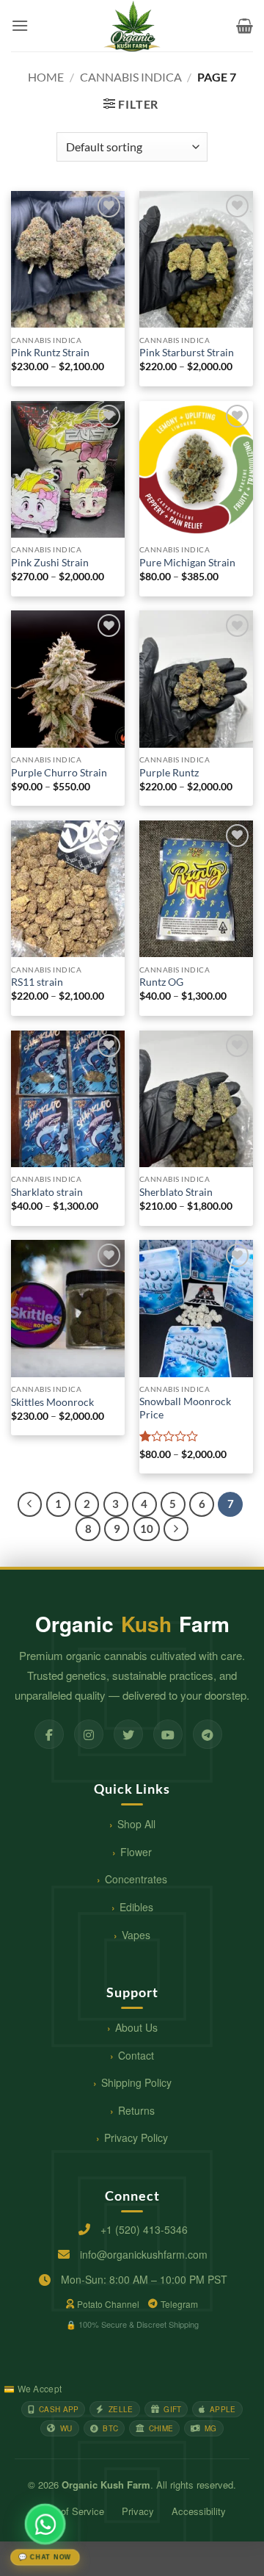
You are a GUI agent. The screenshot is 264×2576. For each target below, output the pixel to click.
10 (147, 1529)
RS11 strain (37, 982)
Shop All (136, 1824)
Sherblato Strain (176, 1192)
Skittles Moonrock (52, 1402)
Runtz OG (161, 982)
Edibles (136, 1907)
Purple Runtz (169, 773)
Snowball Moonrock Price (185, 1408)
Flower (136, 1852)
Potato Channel (108, 2304)
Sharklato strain (47, 1192)
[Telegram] (208, 1734)
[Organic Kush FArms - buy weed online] (132, 26)
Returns (136, 2110)
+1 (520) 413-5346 (144, 2229)
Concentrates (136, 1879)
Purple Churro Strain (59, 773)
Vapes (136, 1935)
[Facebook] (49, 1734)
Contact (136, 2055)
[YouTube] (168, 1734)
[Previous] (30, 1504)
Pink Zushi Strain (50, 563)
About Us (136, 2027)
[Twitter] (128, 1734)
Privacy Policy (136, 2137)
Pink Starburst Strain (187, 353)
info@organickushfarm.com (144, 2254)
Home (46, 77)
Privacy (138, 2511)
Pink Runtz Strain (50, 353)
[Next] (176, 1529)
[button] (20, 25)
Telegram (179, 2304)
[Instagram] (89, 1734)
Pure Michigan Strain (187, 563)
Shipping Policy (136, 2082)
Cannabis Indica (131, 77)
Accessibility (199, 2511)
